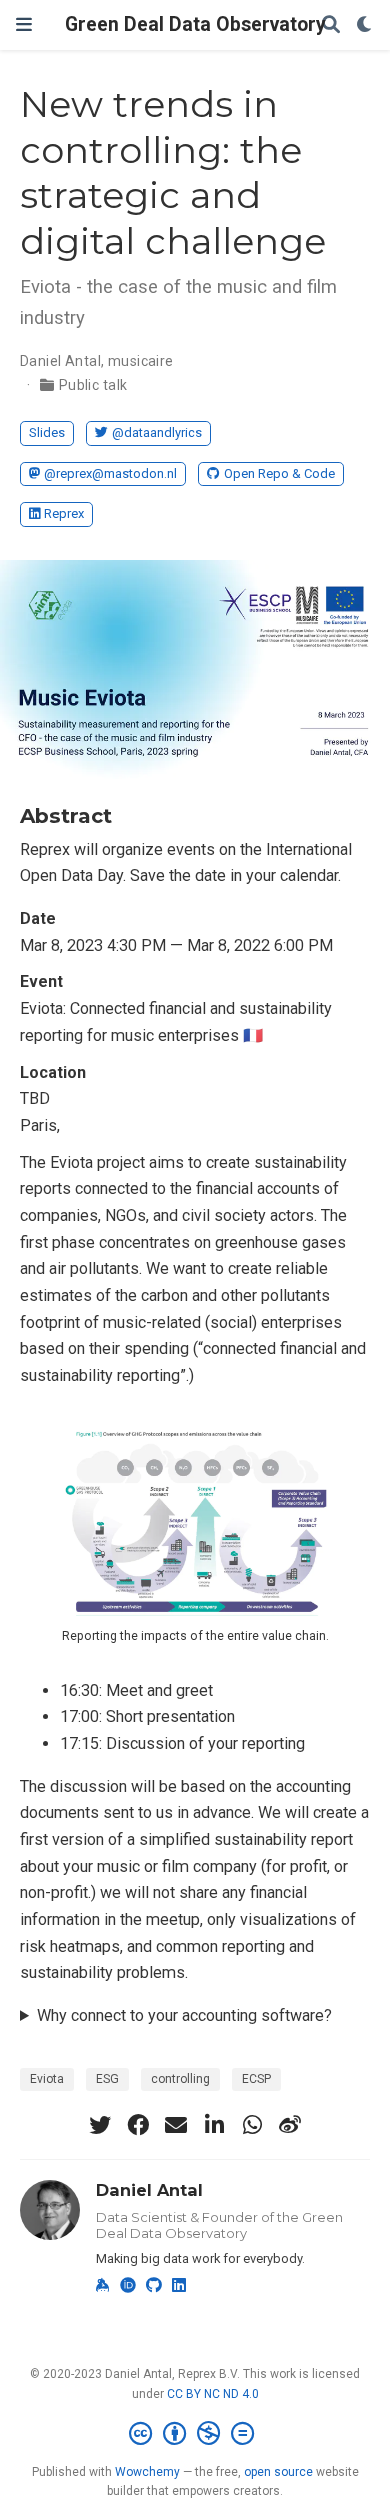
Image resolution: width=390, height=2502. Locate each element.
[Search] (331, 25)
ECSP (256, 2079)
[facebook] (138, 2125)
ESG (107, 2079)
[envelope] (176, 2125)
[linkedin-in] (214, 2125)
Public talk (93, 385)
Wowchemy (147, 2472)
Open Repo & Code (279, 473)
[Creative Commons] (195, 2434)
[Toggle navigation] (24, 24)
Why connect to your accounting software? (184, 2015)
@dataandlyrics (157, 432)
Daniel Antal (60, 361)
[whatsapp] (252, 2125)
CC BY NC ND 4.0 (213, 2394)
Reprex (64, 513)
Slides (47, 432)
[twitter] (100, 2125)
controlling (180, 2079)
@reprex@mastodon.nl (110, 473)
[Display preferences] (365, 25)
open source (278, 2472)
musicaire (141, 361)
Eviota (47, 2079)
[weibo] (290, 2125)
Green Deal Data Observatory (195, 24)
